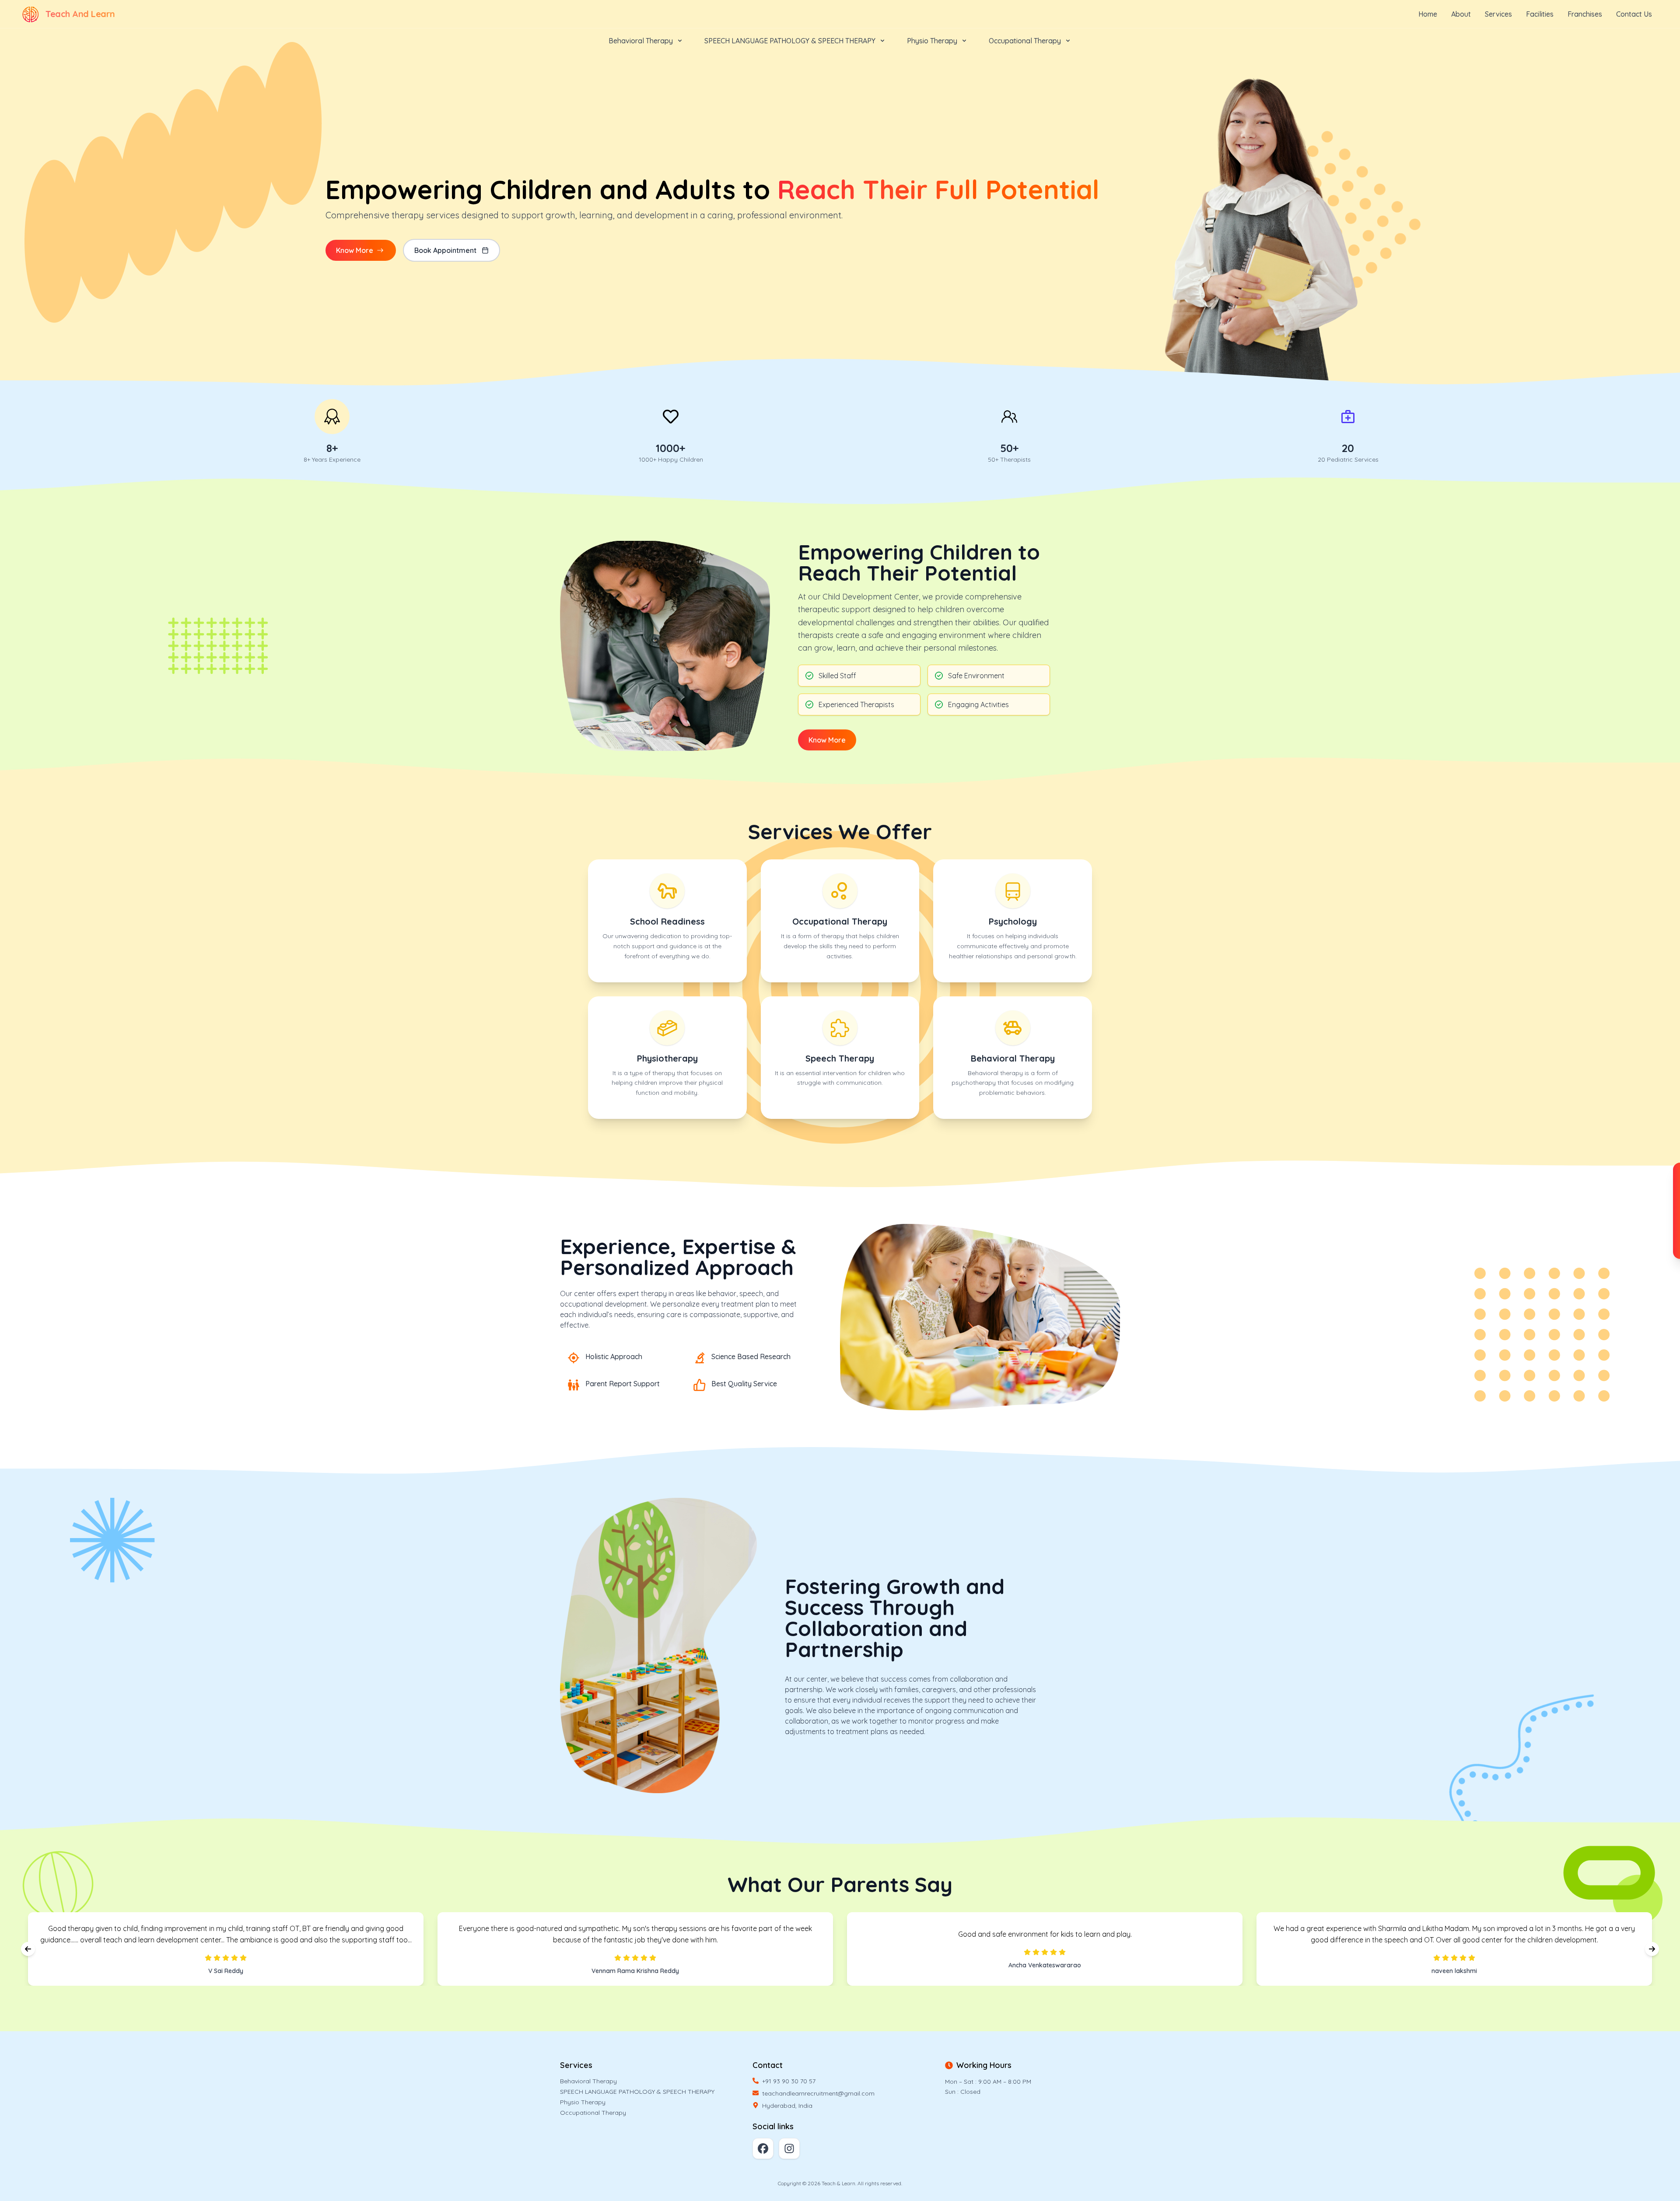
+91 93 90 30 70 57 (789, 2081)
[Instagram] (789, 2148)
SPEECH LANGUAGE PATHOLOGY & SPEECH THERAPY (637, 2092)
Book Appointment (445, 250)
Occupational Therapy (593, 2113)
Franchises (1585, 14)
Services (1498, 14)
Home (1428, 14)
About (1461, 14)
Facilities (1540, 14)
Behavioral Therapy (588, 2081)
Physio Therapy (583, 2102)
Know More (827, 740)
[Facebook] (763, 2148)
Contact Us (1634, 14)
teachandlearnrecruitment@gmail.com (818, 2093)
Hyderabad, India (787, 2106)
